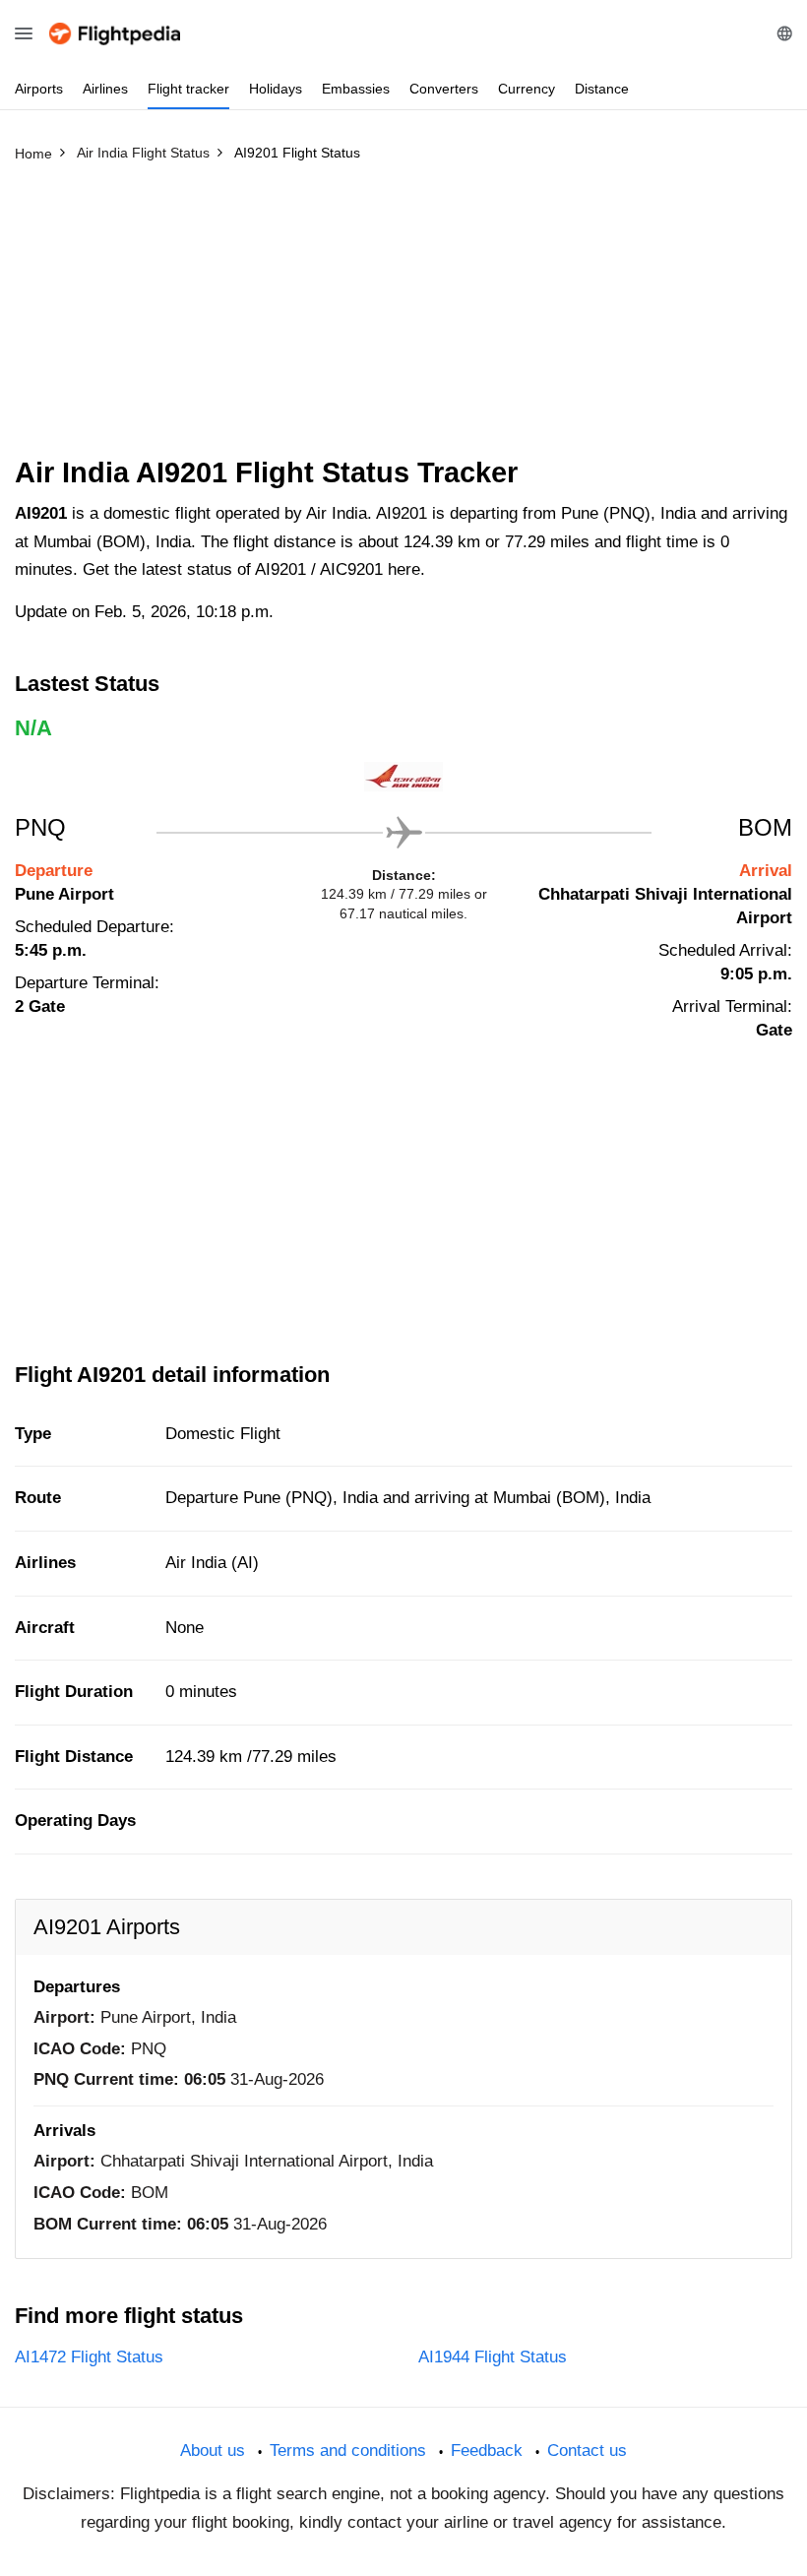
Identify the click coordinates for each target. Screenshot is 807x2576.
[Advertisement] (403, 318)
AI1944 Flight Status (493, 2357)
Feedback (487, 2450)
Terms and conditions (348, 2450)
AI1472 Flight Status (89, 2357)
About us (213, 2450)
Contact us (587, 2450)
